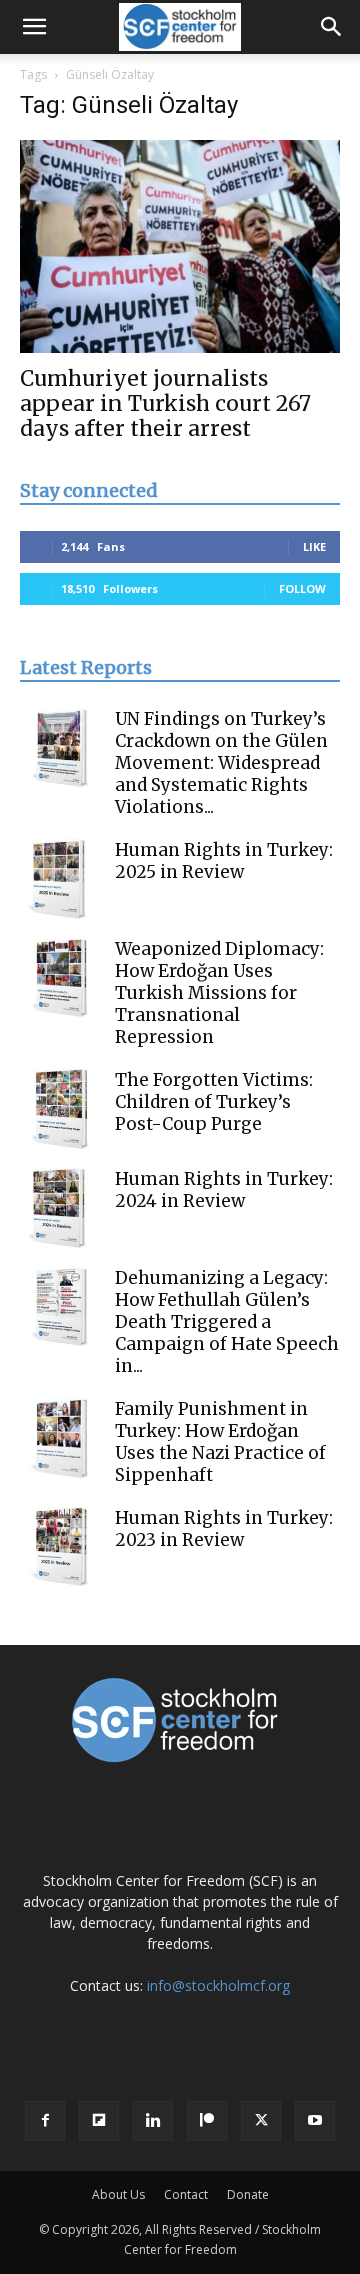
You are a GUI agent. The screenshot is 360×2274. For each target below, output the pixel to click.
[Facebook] (45, 2121)
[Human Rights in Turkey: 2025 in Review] (60, 879)
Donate (248, 2194)
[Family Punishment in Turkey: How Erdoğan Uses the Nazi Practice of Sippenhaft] (60, 1438)
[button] (34, 27)
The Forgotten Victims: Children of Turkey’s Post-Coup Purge (214, 1102)
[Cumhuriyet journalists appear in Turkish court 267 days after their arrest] (180, 246)
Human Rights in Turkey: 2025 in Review (224, 861)
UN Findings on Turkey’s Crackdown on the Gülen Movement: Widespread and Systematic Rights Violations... (221, 763)
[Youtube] (315, 2121)
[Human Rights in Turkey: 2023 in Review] (60, 1547)
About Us (118, 2194)
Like (314, 546)
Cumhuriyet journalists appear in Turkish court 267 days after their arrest (165, 403)
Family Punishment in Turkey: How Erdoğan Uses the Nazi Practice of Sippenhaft (220, 1442)
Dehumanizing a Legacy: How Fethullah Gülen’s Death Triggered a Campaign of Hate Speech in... (227, 1322)
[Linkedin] (153, 2121)
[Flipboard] (99, 2121)
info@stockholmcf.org (218, 1985)
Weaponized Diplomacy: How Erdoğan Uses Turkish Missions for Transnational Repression (219, 993)
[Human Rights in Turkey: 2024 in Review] (60, 1208)
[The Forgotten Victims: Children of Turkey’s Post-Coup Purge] (60, 1109)
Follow (302, 588)
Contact (186, 2194)
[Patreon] (207, 2121)
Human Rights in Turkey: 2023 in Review (224, 1529)
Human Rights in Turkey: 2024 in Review (224, 1190)
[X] (261, 2121)
